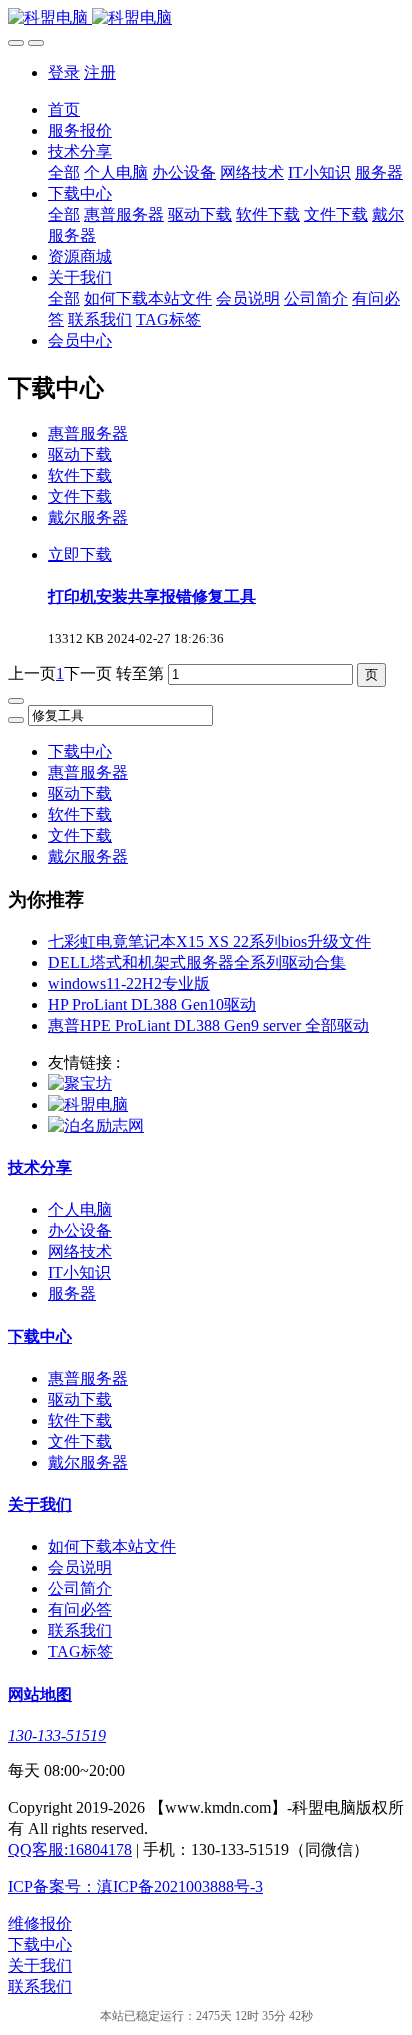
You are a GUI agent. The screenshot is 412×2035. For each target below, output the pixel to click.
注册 (100, 72)
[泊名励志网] (96, 1125)
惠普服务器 (88, 433)
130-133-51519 (57, 1735)
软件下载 (80, 475)
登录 (64, 72)
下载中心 (80, 751)
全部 (64, 172)
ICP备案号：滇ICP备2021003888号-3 (135, 1886)
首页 (64, 109)
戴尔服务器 (88, 517)
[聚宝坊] (80, 1083)
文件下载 (80, 496)
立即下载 (80, 554)
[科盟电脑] (206, 18)
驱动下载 (80, 454)
